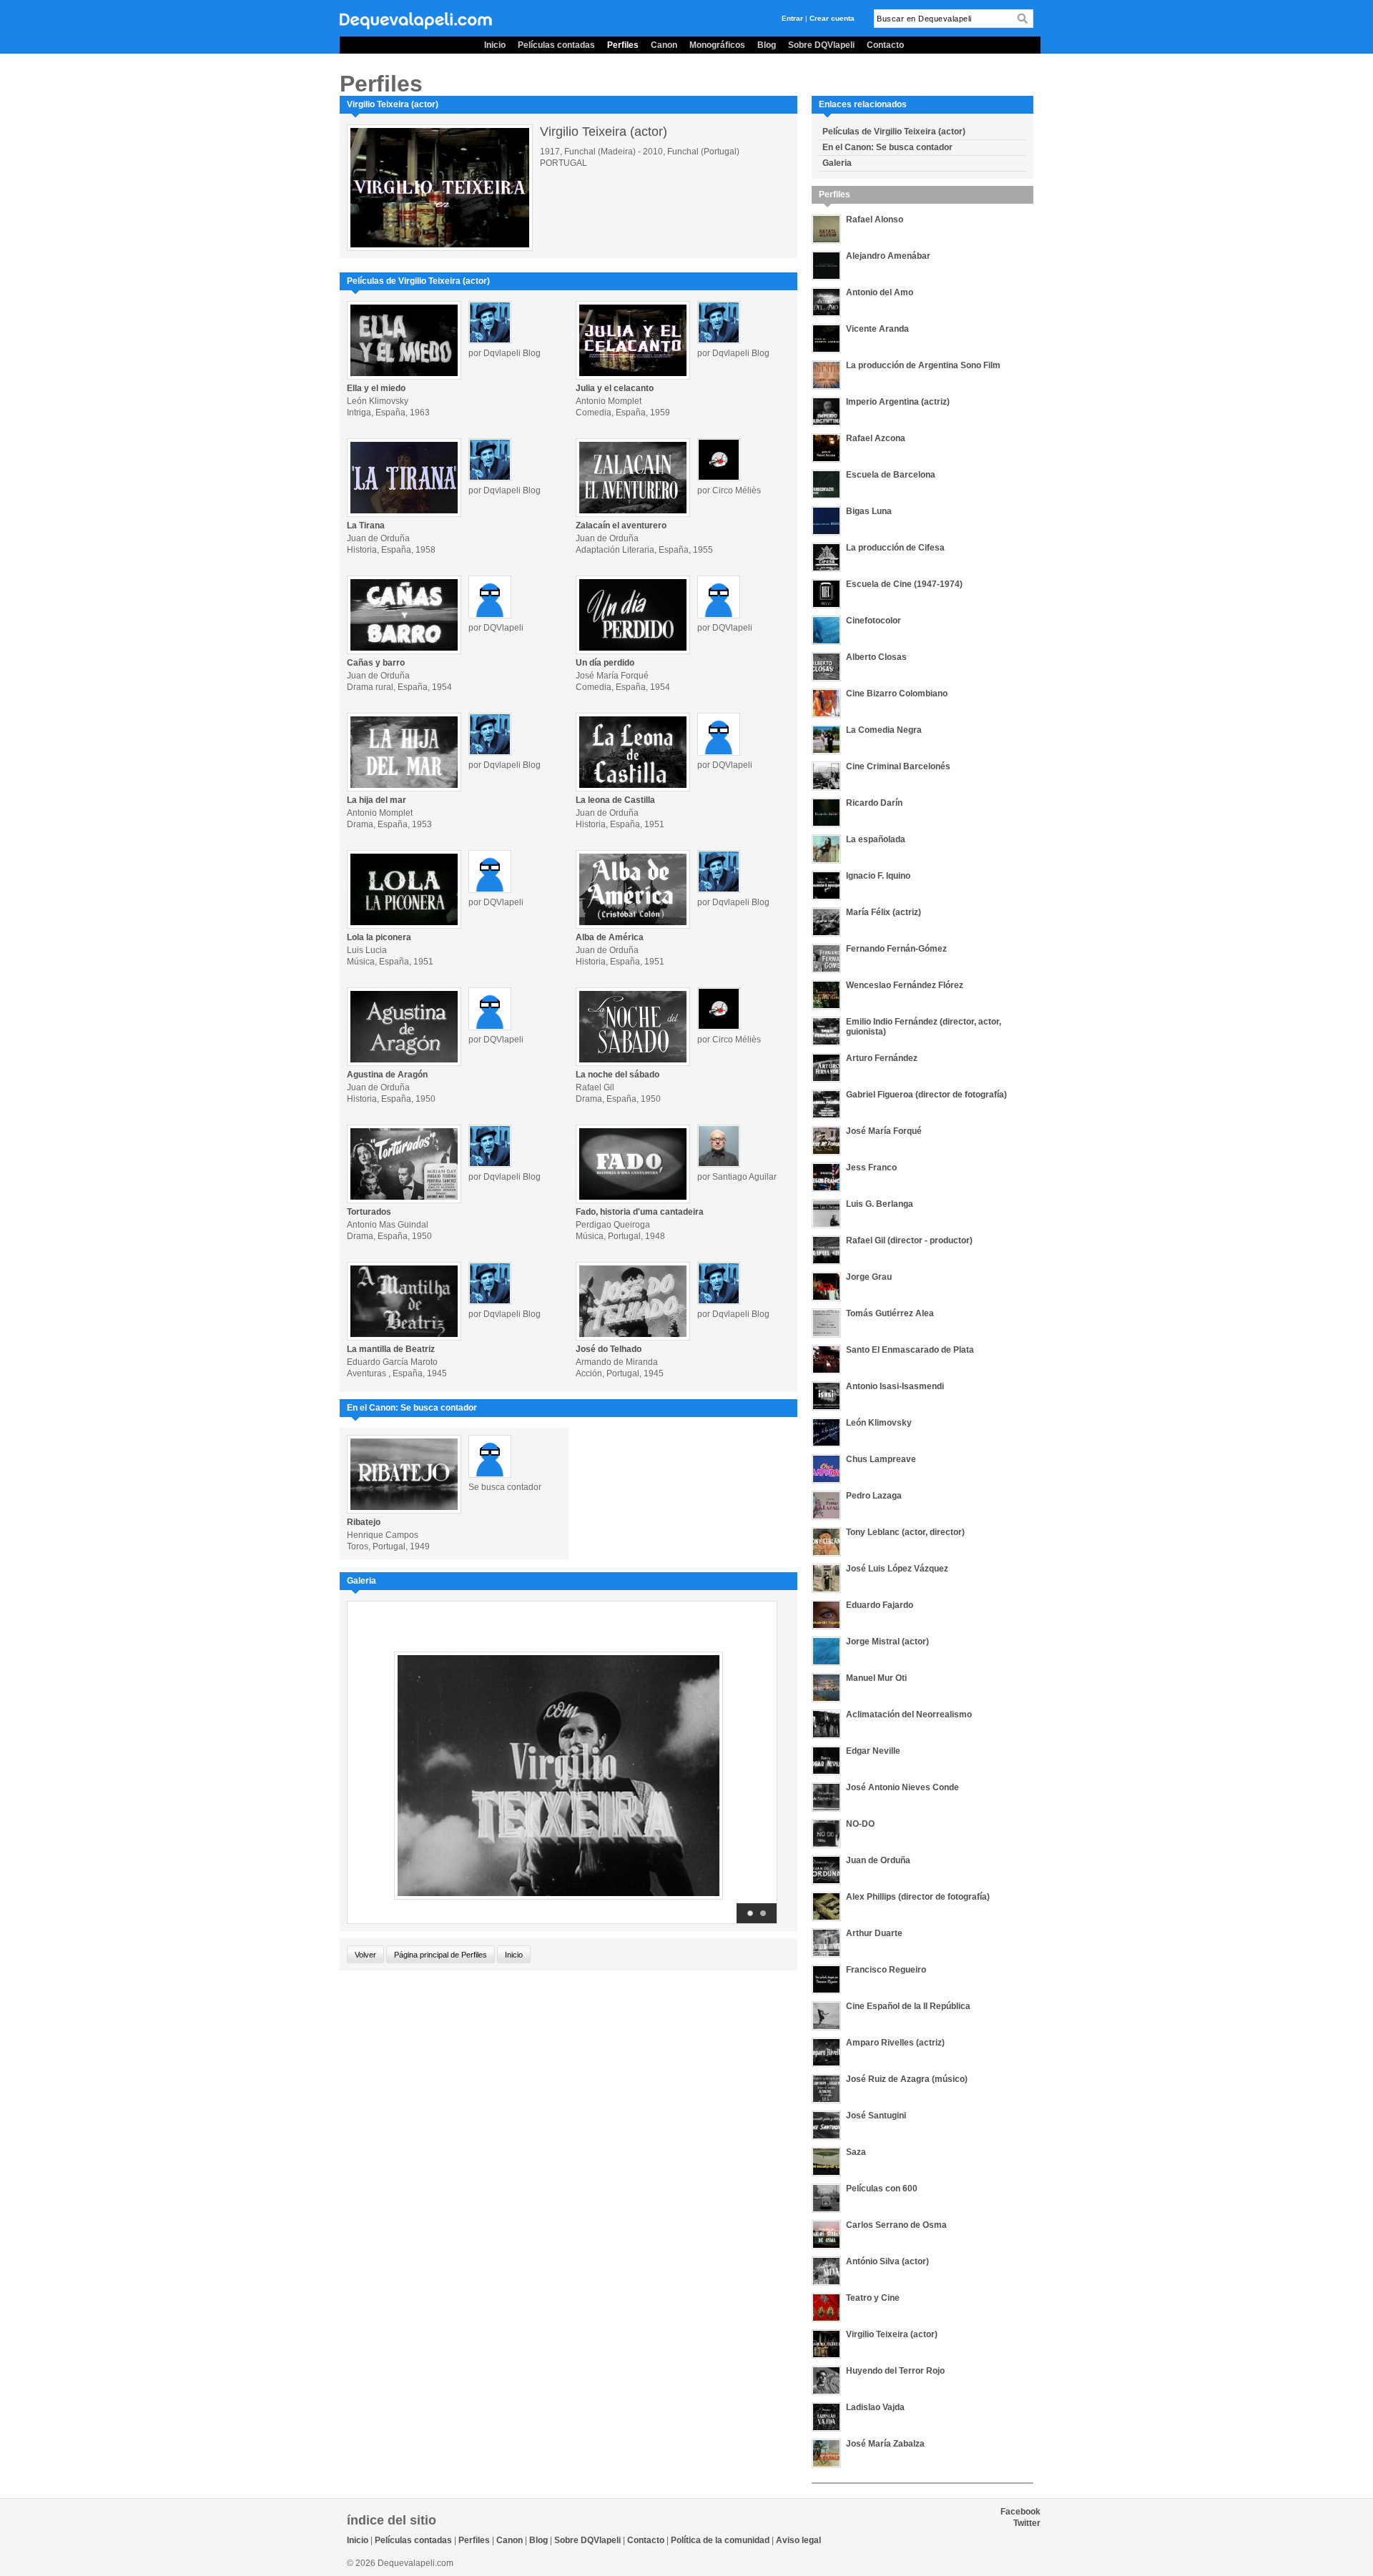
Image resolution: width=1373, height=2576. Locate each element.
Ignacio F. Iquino (878, 876)
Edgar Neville (873, 1751)
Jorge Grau (869, 1277)
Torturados (369, 1212)
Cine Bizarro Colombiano (897, 694)
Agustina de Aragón (387, 1075)
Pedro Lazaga (874, 1496)
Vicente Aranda (877, 329)
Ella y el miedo (376, 388)
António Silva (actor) (887, 2261)
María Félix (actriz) (884, 912)
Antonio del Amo (880, 292)
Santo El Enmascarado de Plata (910, 1350)
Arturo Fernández (882, 1058)
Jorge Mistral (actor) (887, 1642)
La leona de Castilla (615, 800)
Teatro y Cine (873, 2298)
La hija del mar (377, 800)
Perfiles (623, 45)
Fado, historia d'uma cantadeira (640, 1212)
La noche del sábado (617, 1075)
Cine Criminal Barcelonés (898, 766)
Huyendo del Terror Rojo (895, 2371)
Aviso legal (798, 2540)
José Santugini (876, 2116)
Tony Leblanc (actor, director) (905, 1532)
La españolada (876, 839)
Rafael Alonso (875, 219)
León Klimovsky (879, 1423)
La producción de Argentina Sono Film (923, 365)
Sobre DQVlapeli (821, 45)
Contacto (885, 45)
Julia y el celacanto (615, 388)
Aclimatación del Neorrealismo (909, 1714)
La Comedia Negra (884, 730)
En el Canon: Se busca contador (887, 147)
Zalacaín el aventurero (621, 525)
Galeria (837, 163)
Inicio (495, 45)
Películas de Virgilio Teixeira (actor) (894, 132)
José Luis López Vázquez (897, 1569)
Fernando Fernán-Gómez (896, 949)
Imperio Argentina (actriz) (898, 402)
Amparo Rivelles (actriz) (895, 2043)
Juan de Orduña (878, 1860)
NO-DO (860, 1824)
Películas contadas (556, 45)
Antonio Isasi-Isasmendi (895, 1386)
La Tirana (366, 525)
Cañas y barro (376, 663)
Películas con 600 (882, 2188)
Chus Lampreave (881, 1459)
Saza (856, 2152)
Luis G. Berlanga (880, 1204)
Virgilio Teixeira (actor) (892, 2334)
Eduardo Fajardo (880, 1605)
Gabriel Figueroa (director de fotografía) (926, 1095)
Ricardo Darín (874, 803)
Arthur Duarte (874, 1933)
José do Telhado (609, 1349)
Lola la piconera (379, 937)
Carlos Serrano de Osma (896, 2225)
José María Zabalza (885, 2444)
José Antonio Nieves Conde (902, 1787)
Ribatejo (364, 1522)
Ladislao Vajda (875, 2407)
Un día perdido (605, 663)
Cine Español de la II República (908, 2006)
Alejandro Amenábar (888, 256)
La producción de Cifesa (895, 548)
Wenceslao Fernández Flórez (905, 985)
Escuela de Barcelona (891, 475)
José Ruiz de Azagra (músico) (907, 2079)
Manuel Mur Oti (876, 1678)
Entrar (792, 18)
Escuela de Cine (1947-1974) (904, 584)
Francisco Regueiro (886, 1970)
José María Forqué (884, 1131)
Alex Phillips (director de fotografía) (918, 1897)
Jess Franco (871, 1168)
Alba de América (610, 937)
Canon (664, 45)
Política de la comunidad (720, 2540)
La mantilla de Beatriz (391, 1349)
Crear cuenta (832, 18)
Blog (767, 45)
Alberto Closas (876, 657)
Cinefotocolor (873, 621)
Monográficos (717, 45)
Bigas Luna (869, 511)
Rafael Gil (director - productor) (909, 1240)
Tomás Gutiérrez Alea (890, 1313)
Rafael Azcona (876, 438)
